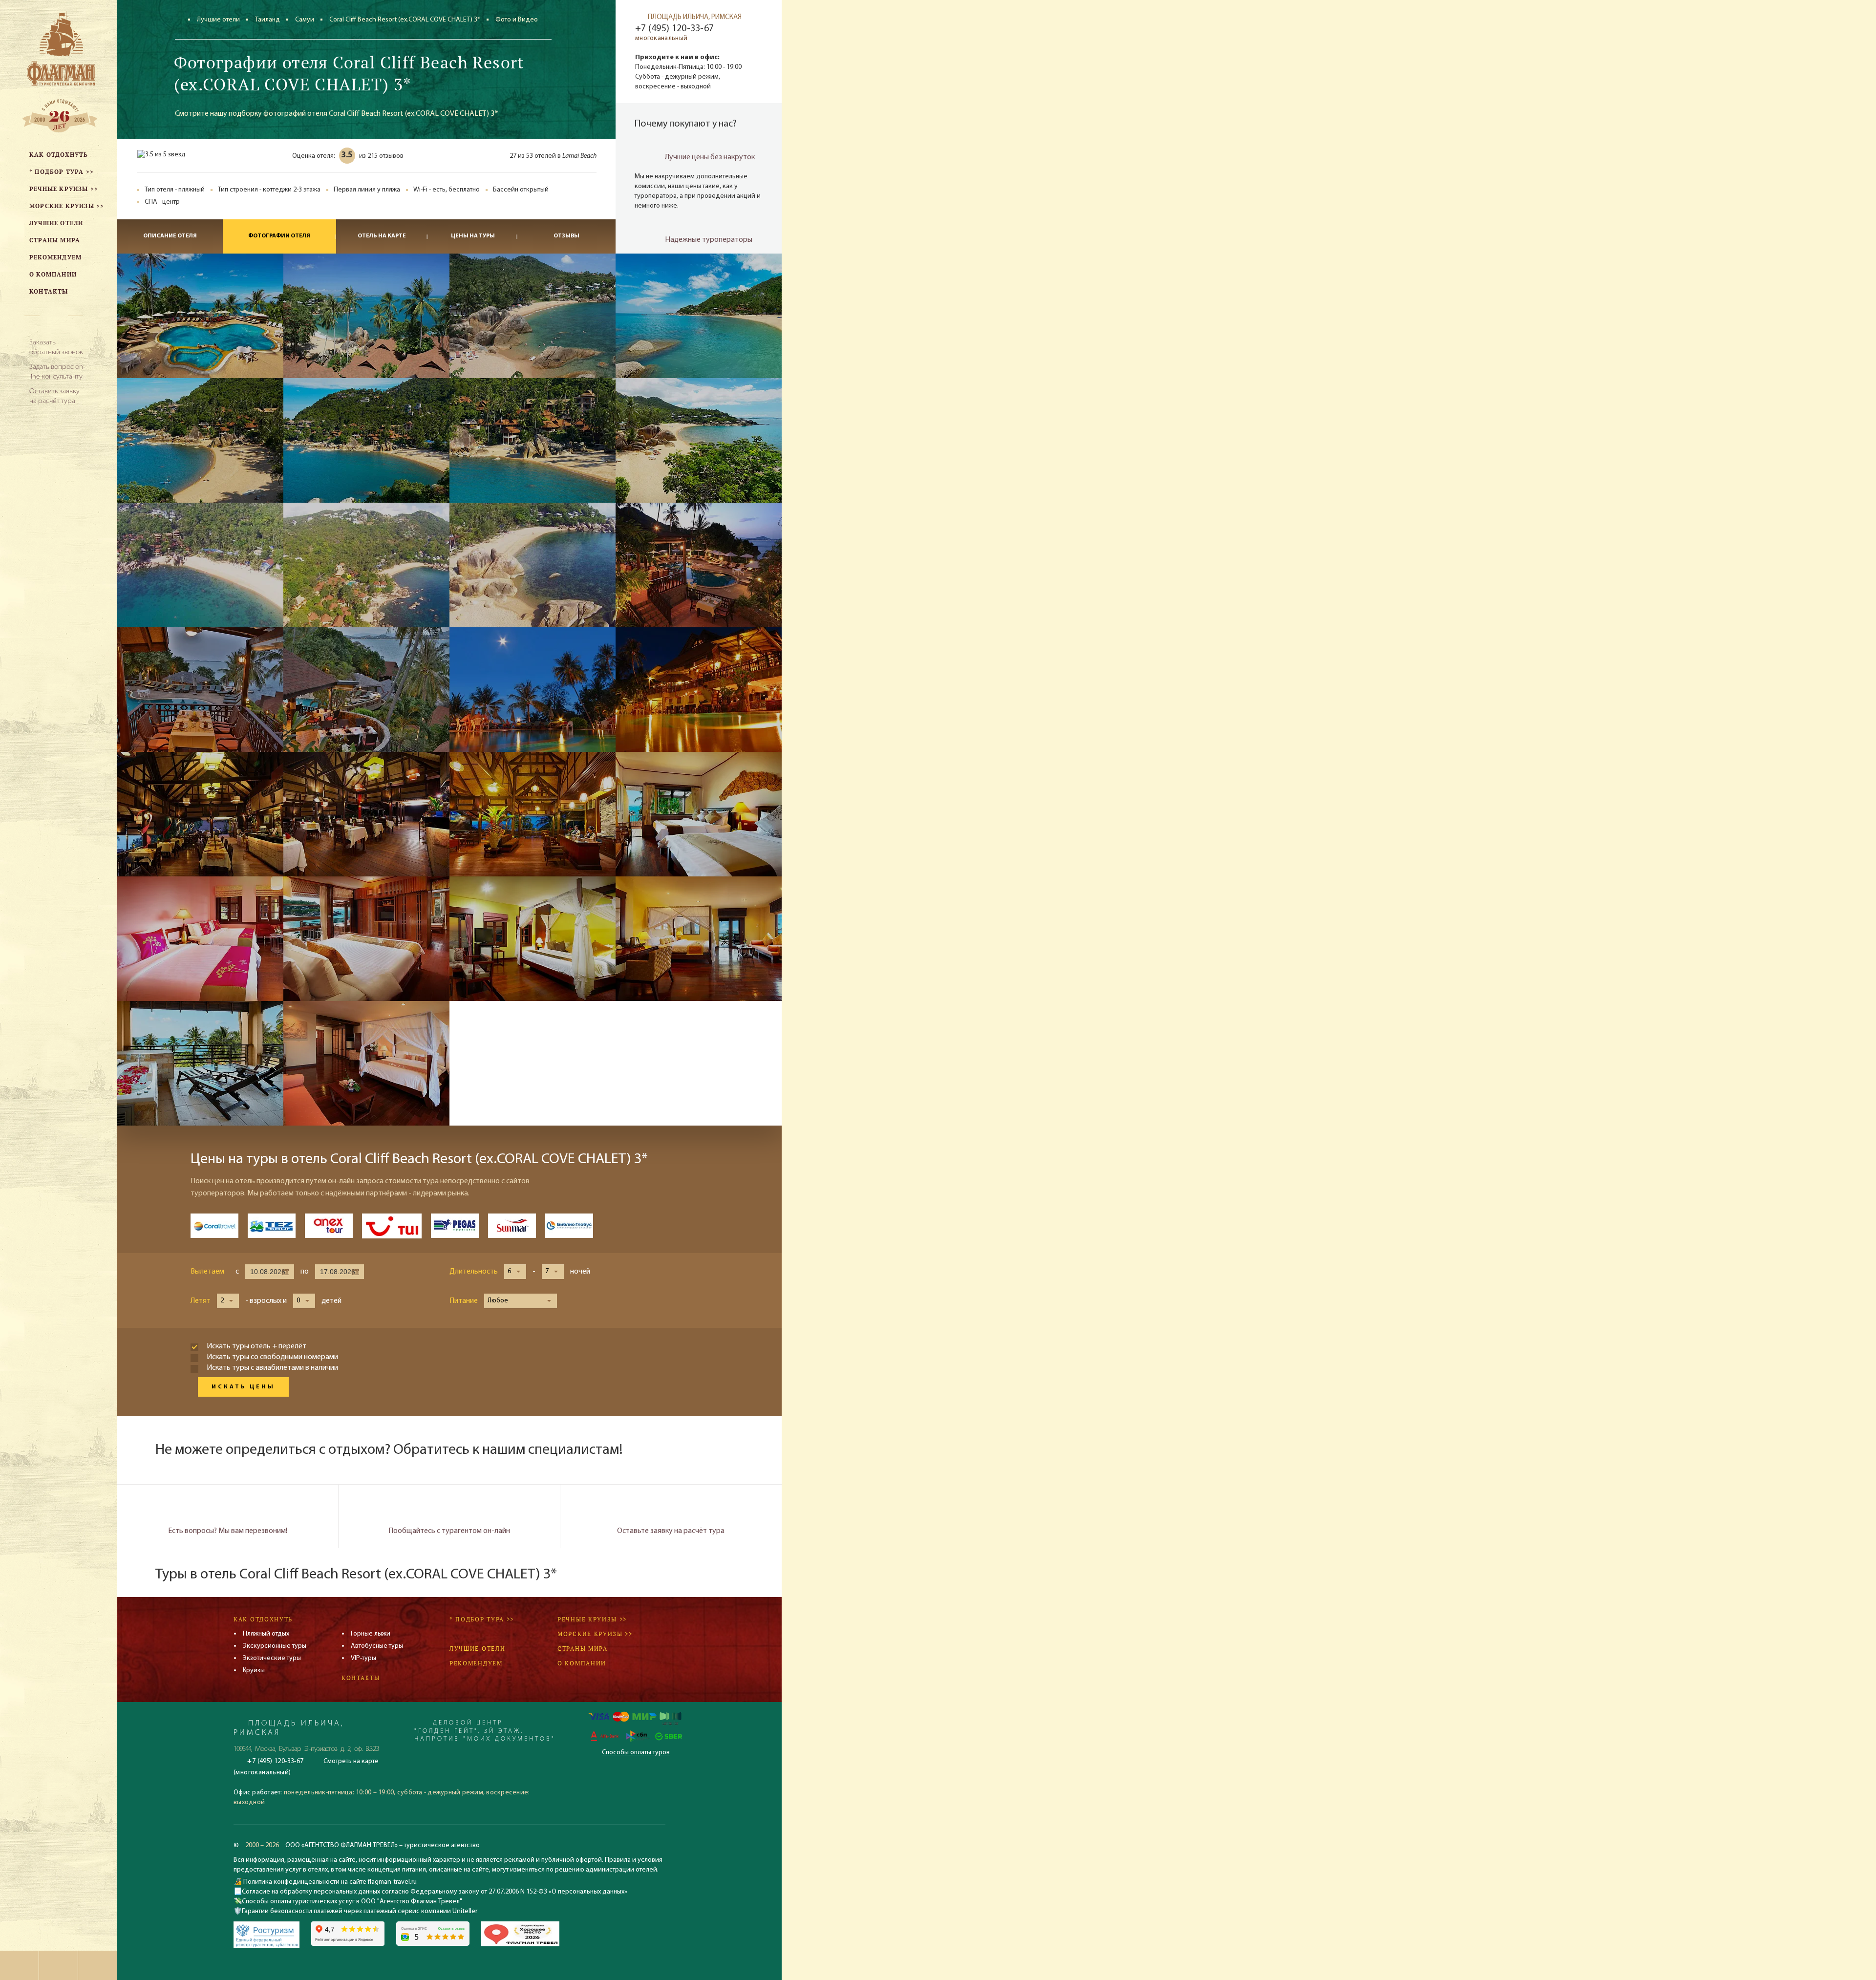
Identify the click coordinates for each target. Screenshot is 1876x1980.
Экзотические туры (272, 1658)
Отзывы (566, 236)
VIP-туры (363, 1658)
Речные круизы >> (592, 1619)
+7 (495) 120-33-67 (674, 29)
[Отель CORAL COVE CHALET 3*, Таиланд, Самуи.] (200, 316)
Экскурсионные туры (275, 1646)
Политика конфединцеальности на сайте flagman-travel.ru (329, 1882)
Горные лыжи (371, 1634)
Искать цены (243, 1387)
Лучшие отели (218, 20)
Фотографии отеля (279, 236)
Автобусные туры (377, 1646)
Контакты (361, 1678)
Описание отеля (170, 236)
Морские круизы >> (595, 1634)
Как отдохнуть (263, 1619)
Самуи (305, 20)
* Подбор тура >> (482, 1619)
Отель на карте (382, 236)
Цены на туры (473, 236)
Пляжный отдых (266, 1634)
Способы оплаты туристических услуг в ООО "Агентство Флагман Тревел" (352, 1902)
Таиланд (267, 20)
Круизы (254, 1671)
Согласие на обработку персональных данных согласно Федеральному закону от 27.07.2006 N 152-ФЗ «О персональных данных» (435, 1892)
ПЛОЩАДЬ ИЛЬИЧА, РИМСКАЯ (695, 17)
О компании (582, 1663)
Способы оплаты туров (636, 1753)
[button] (515, 1272)
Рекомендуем (476, 1663)
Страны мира (583, 1649)
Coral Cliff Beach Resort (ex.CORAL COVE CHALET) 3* (405, 20)
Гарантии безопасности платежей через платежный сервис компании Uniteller (360, 1911)
